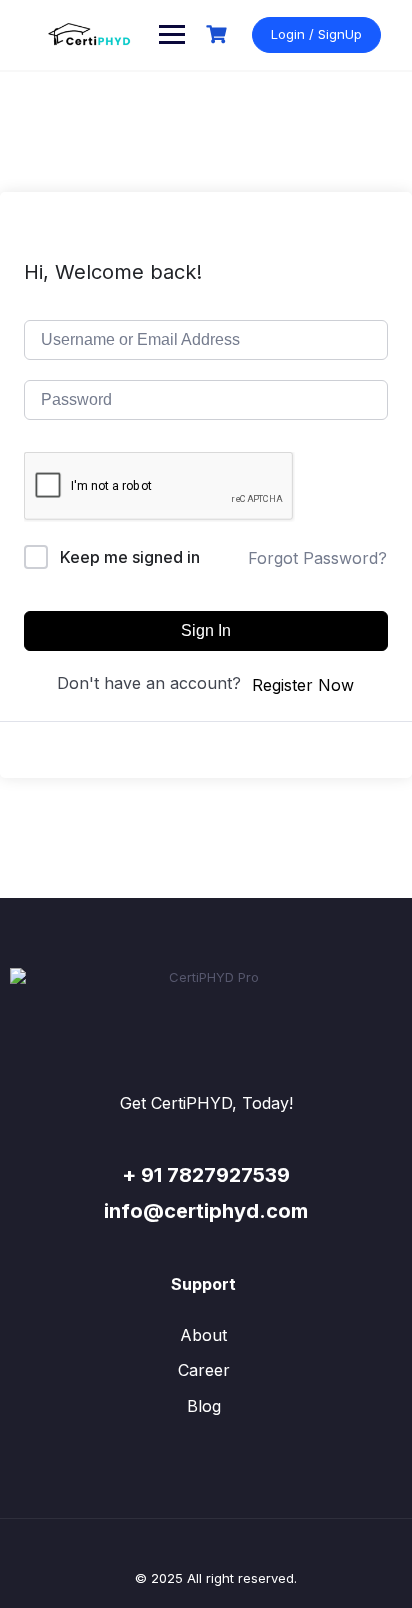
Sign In (206, 630)
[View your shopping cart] (219, 34)
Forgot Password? (317, 558)
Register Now (303, 685)
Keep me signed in (130, 557)
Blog (204, 1406)
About (203, 1335)
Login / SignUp (316, 34)
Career (204, 1370)
